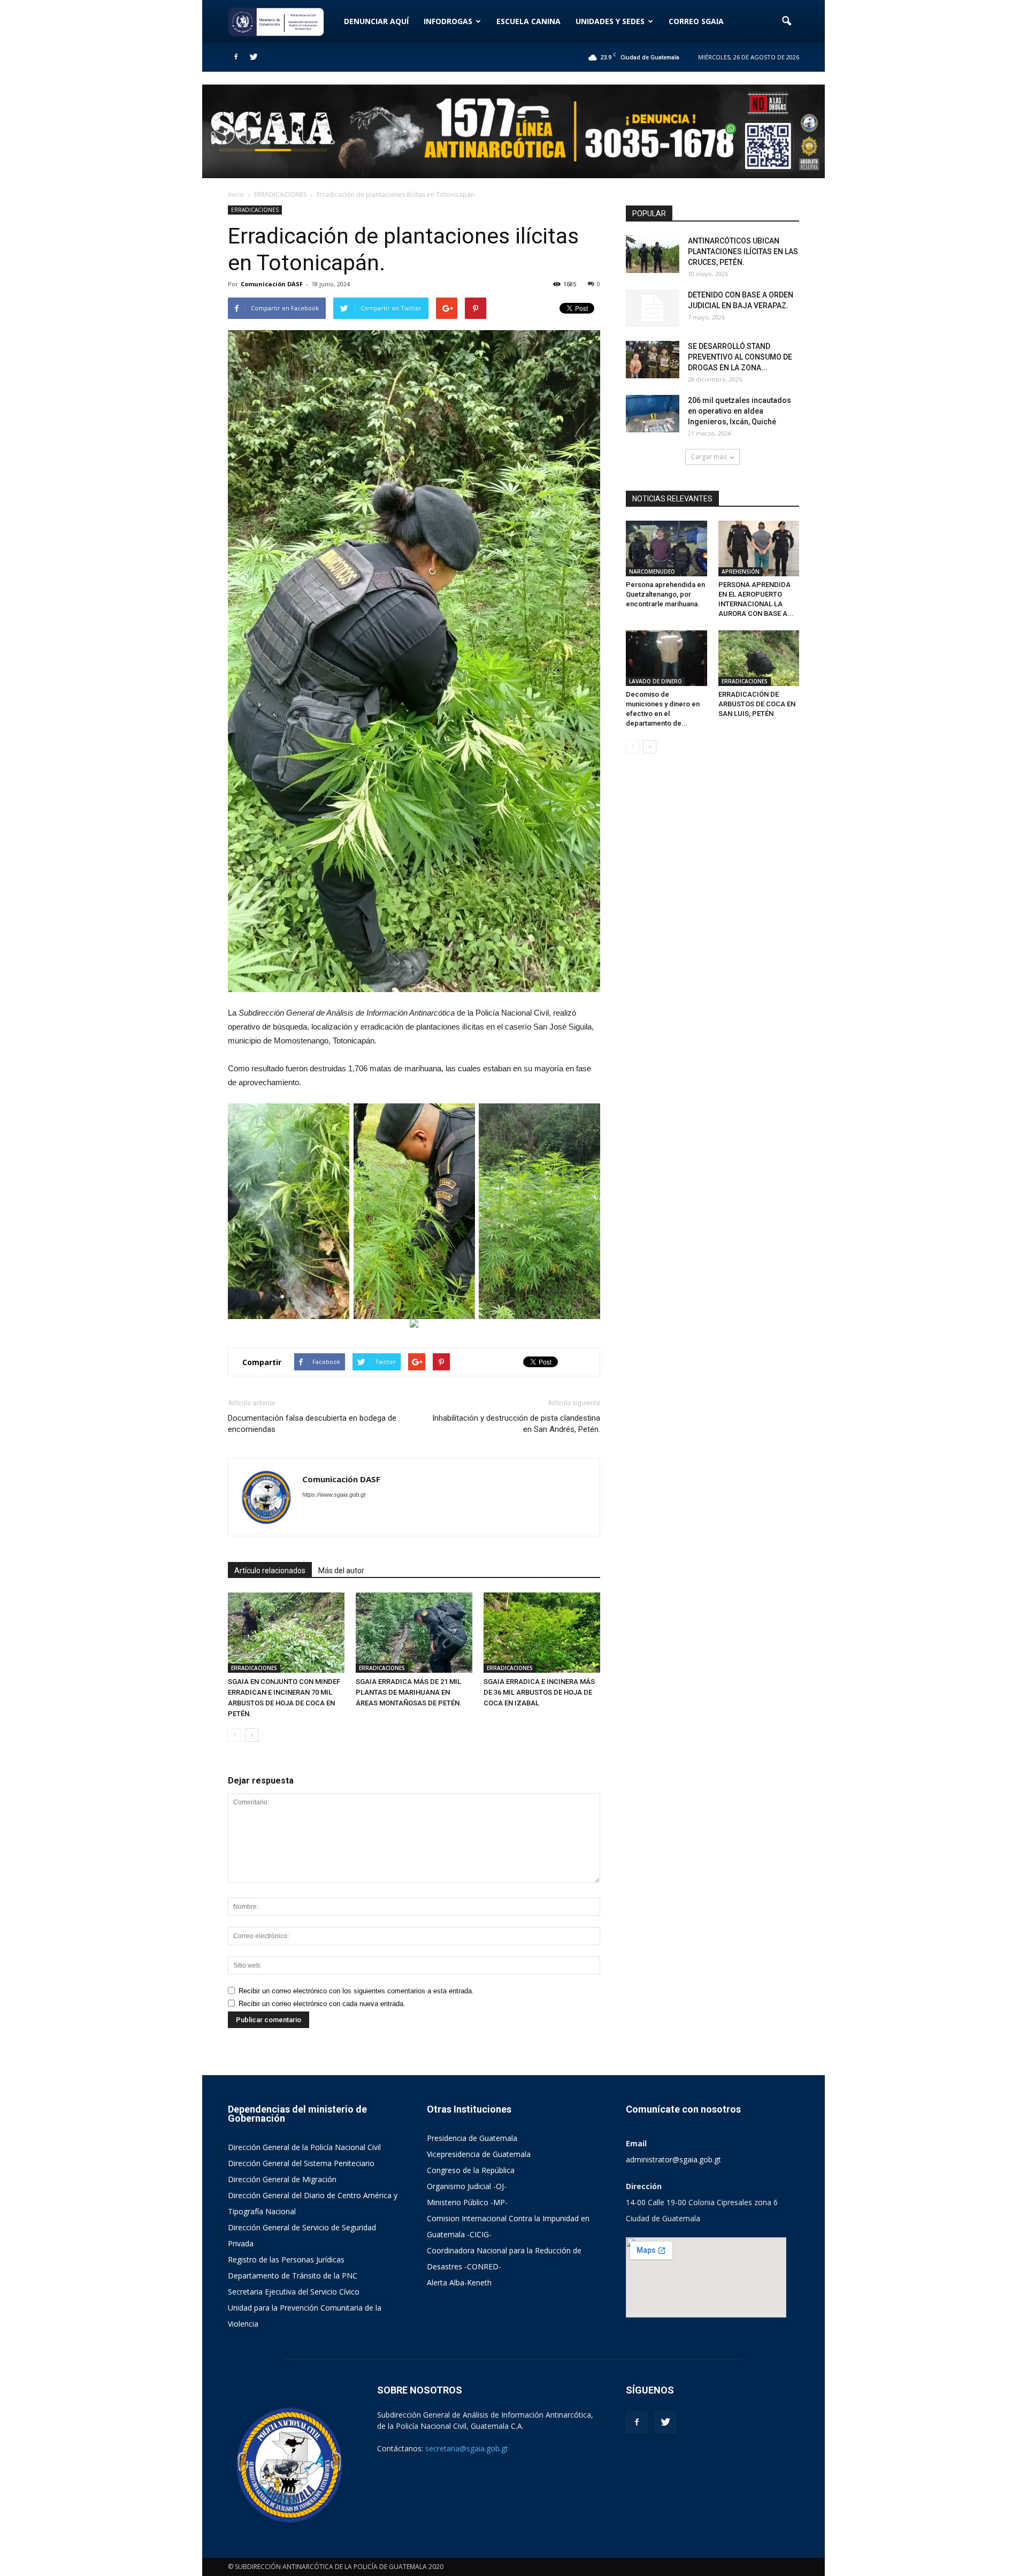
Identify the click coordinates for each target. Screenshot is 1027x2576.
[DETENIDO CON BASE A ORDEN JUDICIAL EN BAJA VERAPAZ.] (653, 308)
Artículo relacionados (270, 1571)
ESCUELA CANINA (528, 21)
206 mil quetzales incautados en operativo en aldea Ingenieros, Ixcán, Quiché (739, 411)
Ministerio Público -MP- (467, 2202)
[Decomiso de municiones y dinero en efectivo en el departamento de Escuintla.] (666, 658)
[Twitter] (254, 57)
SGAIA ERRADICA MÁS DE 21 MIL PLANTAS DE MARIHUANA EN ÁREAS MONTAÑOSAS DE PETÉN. (409, 1692)
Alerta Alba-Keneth (459, 2282)
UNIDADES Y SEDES (610, 21)
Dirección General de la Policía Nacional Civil (304, 2147)
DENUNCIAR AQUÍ (376, 21)
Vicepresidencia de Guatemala (479, 2154)
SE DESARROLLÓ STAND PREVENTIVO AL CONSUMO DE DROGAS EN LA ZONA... (740, 357)
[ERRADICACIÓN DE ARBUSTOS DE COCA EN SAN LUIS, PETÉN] (759, 658)
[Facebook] (236, 57)
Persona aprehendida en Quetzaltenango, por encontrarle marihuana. (665, 594)
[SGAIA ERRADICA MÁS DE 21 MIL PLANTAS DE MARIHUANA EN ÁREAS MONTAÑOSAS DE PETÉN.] (414, 1633)
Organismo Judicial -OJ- (467, 2186)
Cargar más (709, 457)
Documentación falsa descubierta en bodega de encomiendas (312, 1424)
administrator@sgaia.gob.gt (673, 2159)
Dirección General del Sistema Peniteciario (301, 2163)
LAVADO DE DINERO (656, 681)
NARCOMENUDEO (652, 571)
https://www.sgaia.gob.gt (334, 1495)
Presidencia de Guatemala (472, 2138)
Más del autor (341, 1571)
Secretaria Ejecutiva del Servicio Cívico (294, 2292)
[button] (786, 21)
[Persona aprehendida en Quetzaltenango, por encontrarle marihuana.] (666, 548)
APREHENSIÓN (741, 571)
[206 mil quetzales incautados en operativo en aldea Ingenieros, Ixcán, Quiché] (653, 414)
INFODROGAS (448, 21)
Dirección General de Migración (282, 2179)
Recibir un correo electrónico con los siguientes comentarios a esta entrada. (356, 1991)
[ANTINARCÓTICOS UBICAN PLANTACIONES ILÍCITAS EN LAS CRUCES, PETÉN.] (653, 254)
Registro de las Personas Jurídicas (286, 2259)
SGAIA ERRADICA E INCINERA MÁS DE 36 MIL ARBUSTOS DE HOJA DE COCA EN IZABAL (539, 1692)
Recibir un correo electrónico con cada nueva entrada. (322, 2004)
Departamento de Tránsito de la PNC (293, 2276)
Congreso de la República (471, 2170)
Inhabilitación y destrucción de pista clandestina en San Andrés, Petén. (516, 1424)
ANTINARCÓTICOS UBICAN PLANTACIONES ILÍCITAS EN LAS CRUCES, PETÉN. (743, 251)
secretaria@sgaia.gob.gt (467, 2448)
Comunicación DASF (272, 284)
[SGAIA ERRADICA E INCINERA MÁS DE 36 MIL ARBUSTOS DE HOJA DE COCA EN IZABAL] (542, 1633)
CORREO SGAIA (696, 21)
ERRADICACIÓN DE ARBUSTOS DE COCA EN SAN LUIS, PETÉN (757, 704)
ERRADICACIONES (255, 210)
